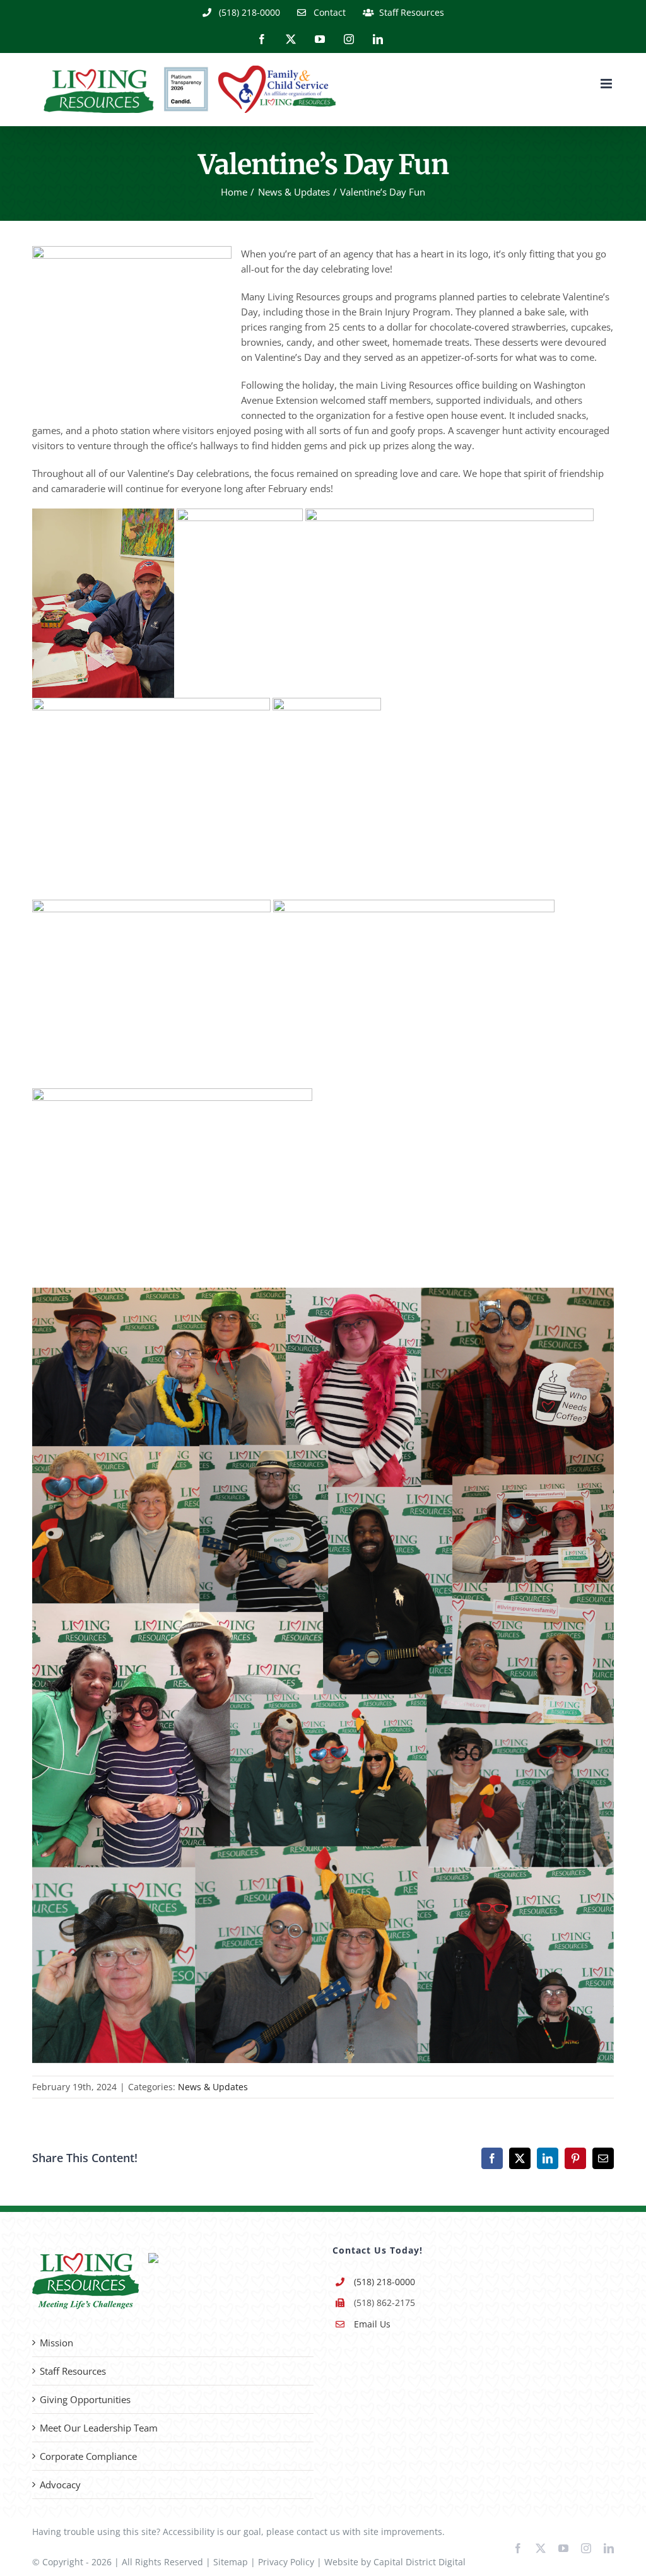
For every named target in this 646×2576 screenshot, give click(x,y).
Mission (56, 2343)
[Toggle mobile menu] (607, 84)
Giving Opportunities (85, 2399)
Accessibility (189, 2532)
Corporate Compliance (88, 2456)
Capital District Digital (420, 2562)
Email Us (372, 2324)
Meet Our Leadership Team (99, 2428)
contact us (318, 2532)
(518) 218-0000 (385, 2282)
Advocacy (60, 2485)
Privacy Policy (286, 2562)
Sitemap (231, 2562)
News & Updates (213, 2087)
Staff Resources (73, 2371)
